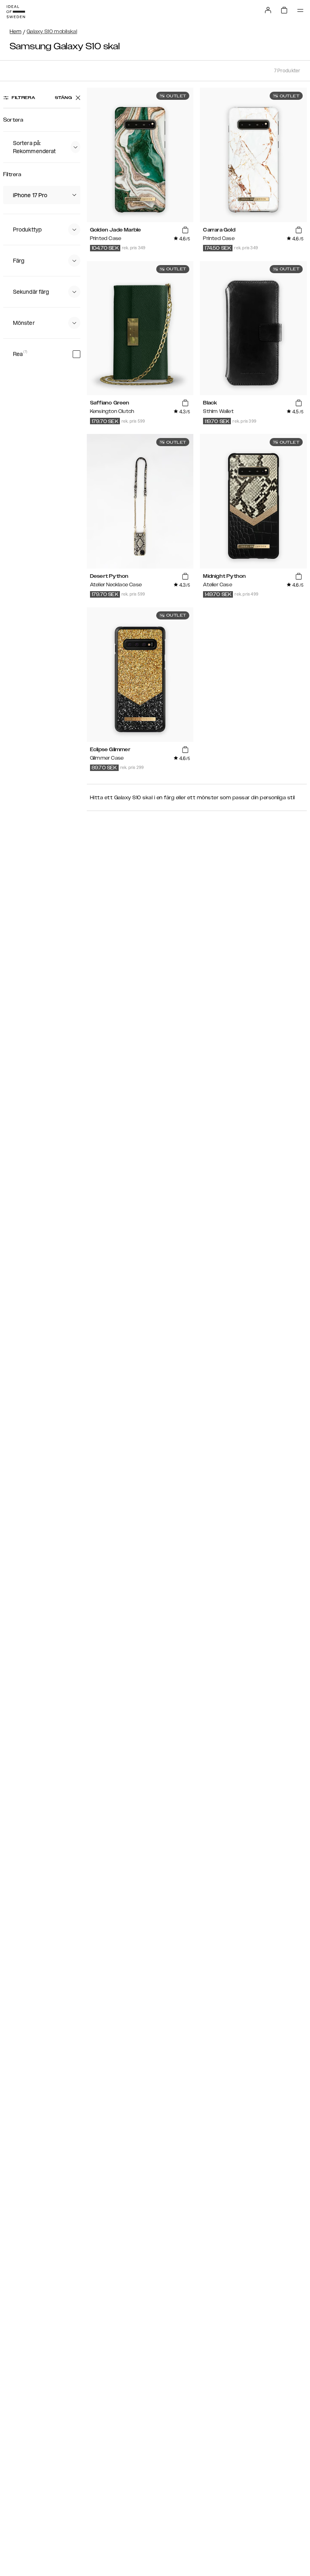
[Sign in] (268, 10)
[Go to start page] (16, 12)
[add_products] (185, 230)
